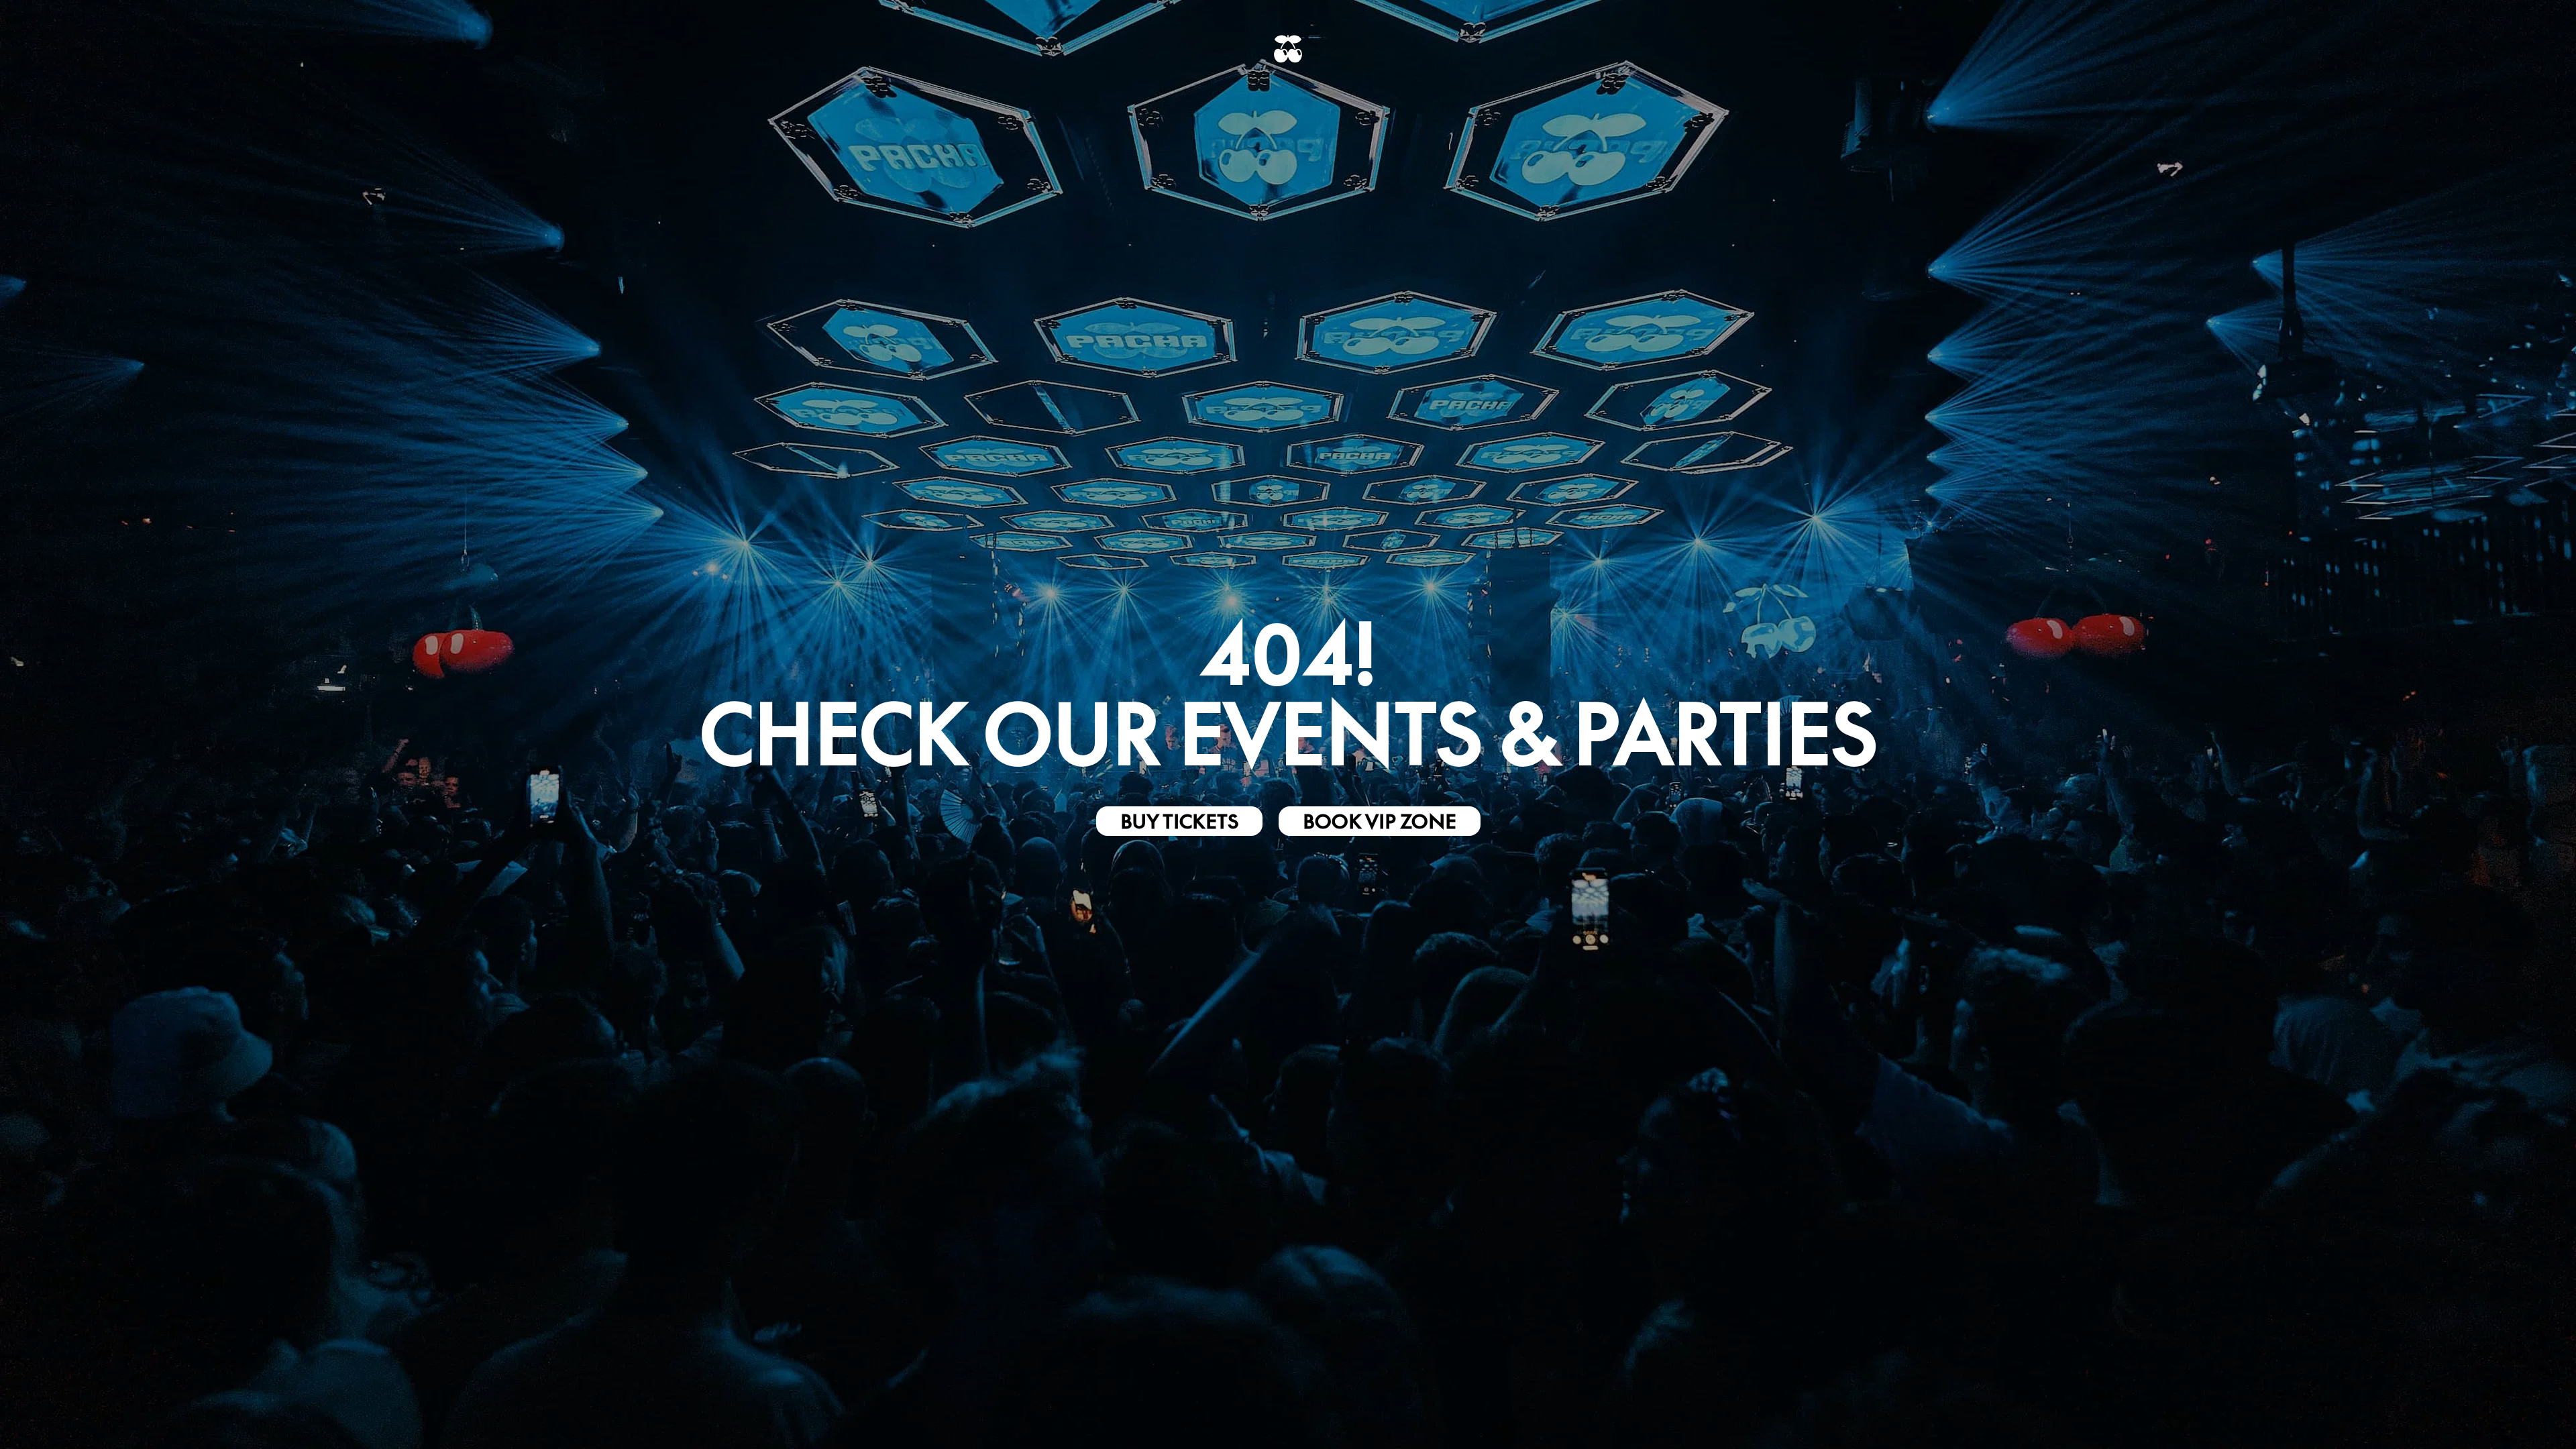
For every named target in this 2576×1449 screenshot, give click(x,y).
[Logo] (1288, 49)
